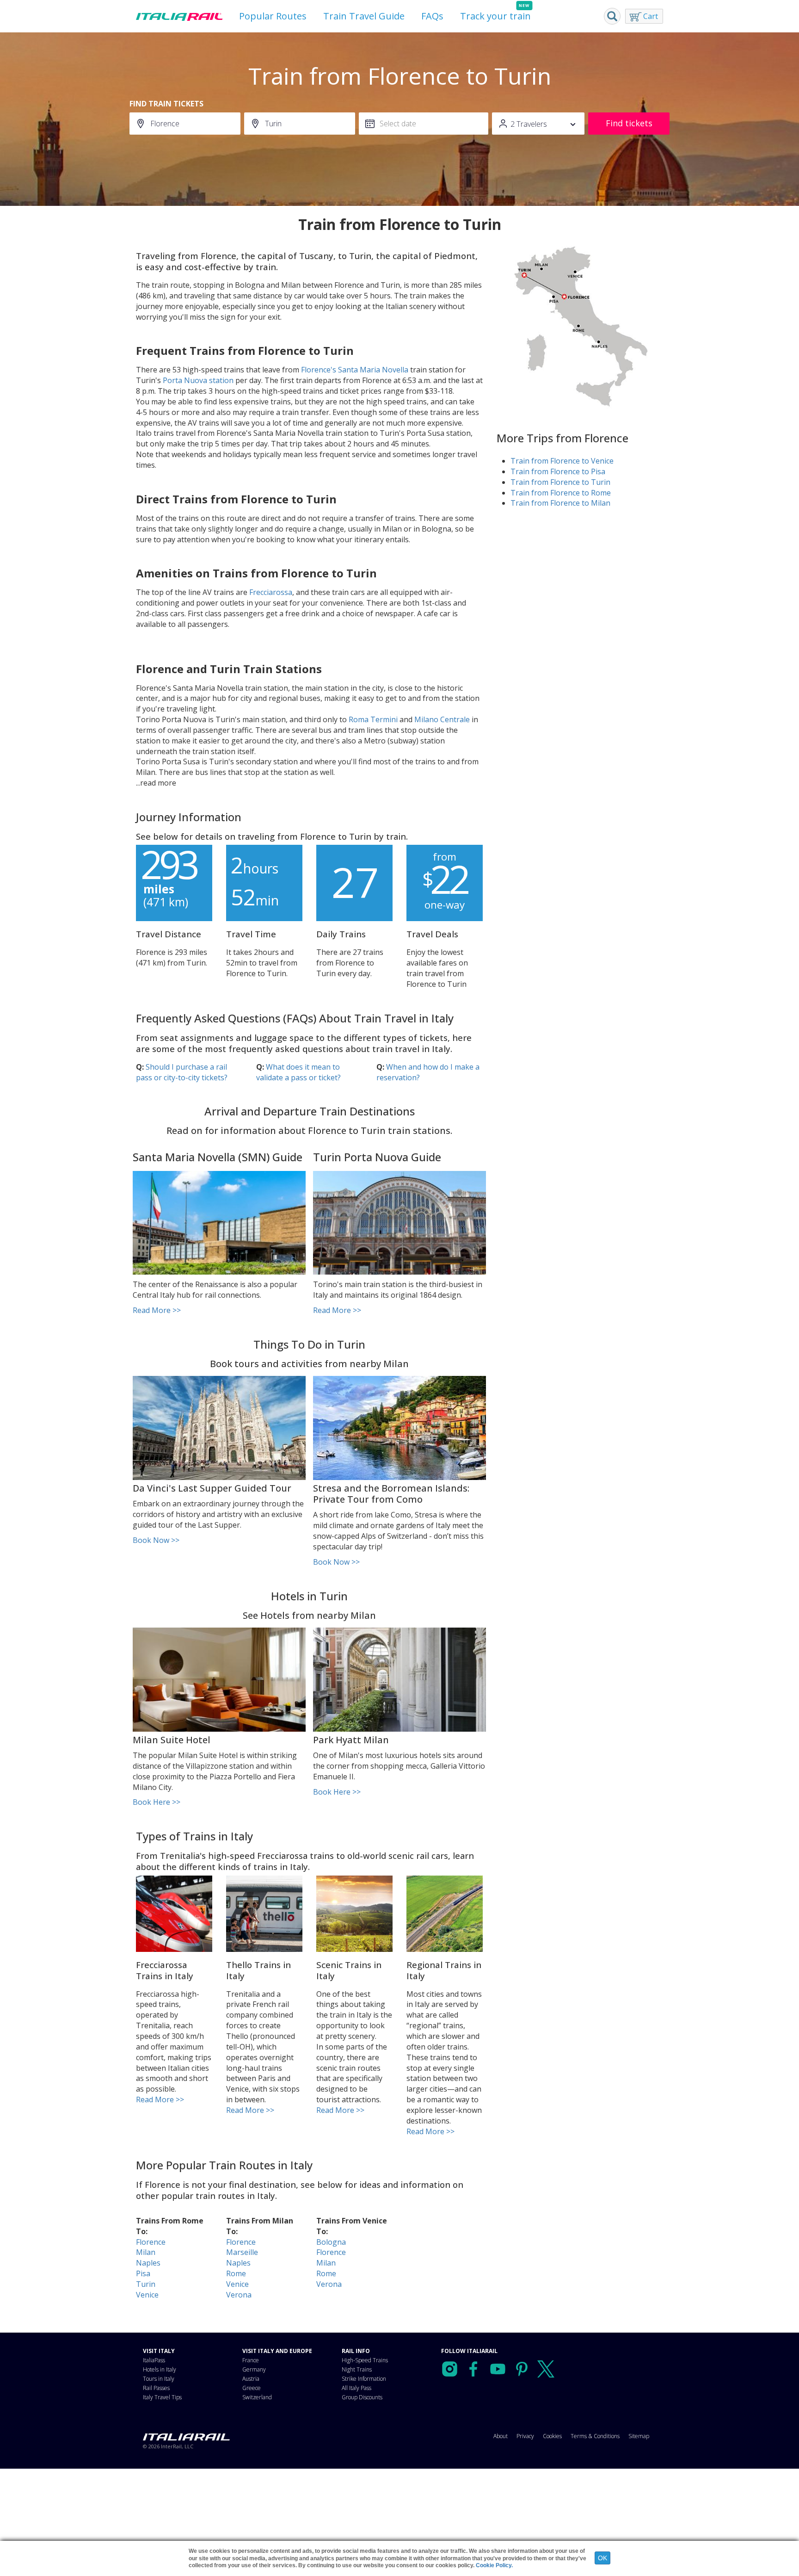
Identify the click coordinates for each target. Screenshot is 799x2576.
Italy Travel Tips (162, 2397)
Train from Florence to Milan (560, 503)
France (251, 2360)
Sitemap (639, 2436)
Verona (239, 2295)
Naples (148, 2263)
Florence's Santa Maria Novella (355, 370)
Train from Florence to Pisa (558, 471)
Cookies (552, 2436)
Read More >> (157, 1310)
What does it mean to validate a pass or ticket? (298, 1072)
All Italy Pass (356, 2388)
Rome (236, 2273)
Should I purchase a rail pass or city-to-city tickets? (182, 1072)
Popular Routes (273, 16)
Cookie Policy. (494, 2565)
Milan (146, 2252)
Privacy (525, 2436)
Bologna (331, 2242)
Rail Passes (156, 2388)
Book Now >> (156, 1540)
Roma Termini (373, 719)
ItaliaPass (154, 2360)
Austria (251, 2379)
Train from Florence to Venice (562, 461)
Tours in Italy (159, 2379)
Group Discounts (362, 2397)
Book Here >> (157, 1802)
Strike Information (364, 2379)
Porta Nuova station (198, 380)
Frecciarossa (271, 592)
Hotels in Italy (160, 2369)
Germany (254, 2369)
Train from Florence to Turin (560, 482)
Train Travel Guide (364, 16)
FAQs (432, 16)
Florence (151, 2242)
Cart (651, 16)
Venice (147, 2295)
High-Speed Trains (365, 2360)
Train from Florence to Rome (561, 493)
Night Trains (357, 2369)
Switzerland (257, 2397)
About (501, 2436)
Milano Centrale (442, 719)
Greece (252, 2388)
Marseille (242, 2252)
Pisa (143, 2273)
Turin (146, 2284)
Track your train (495, 16)
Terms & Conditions (595, 2436)
